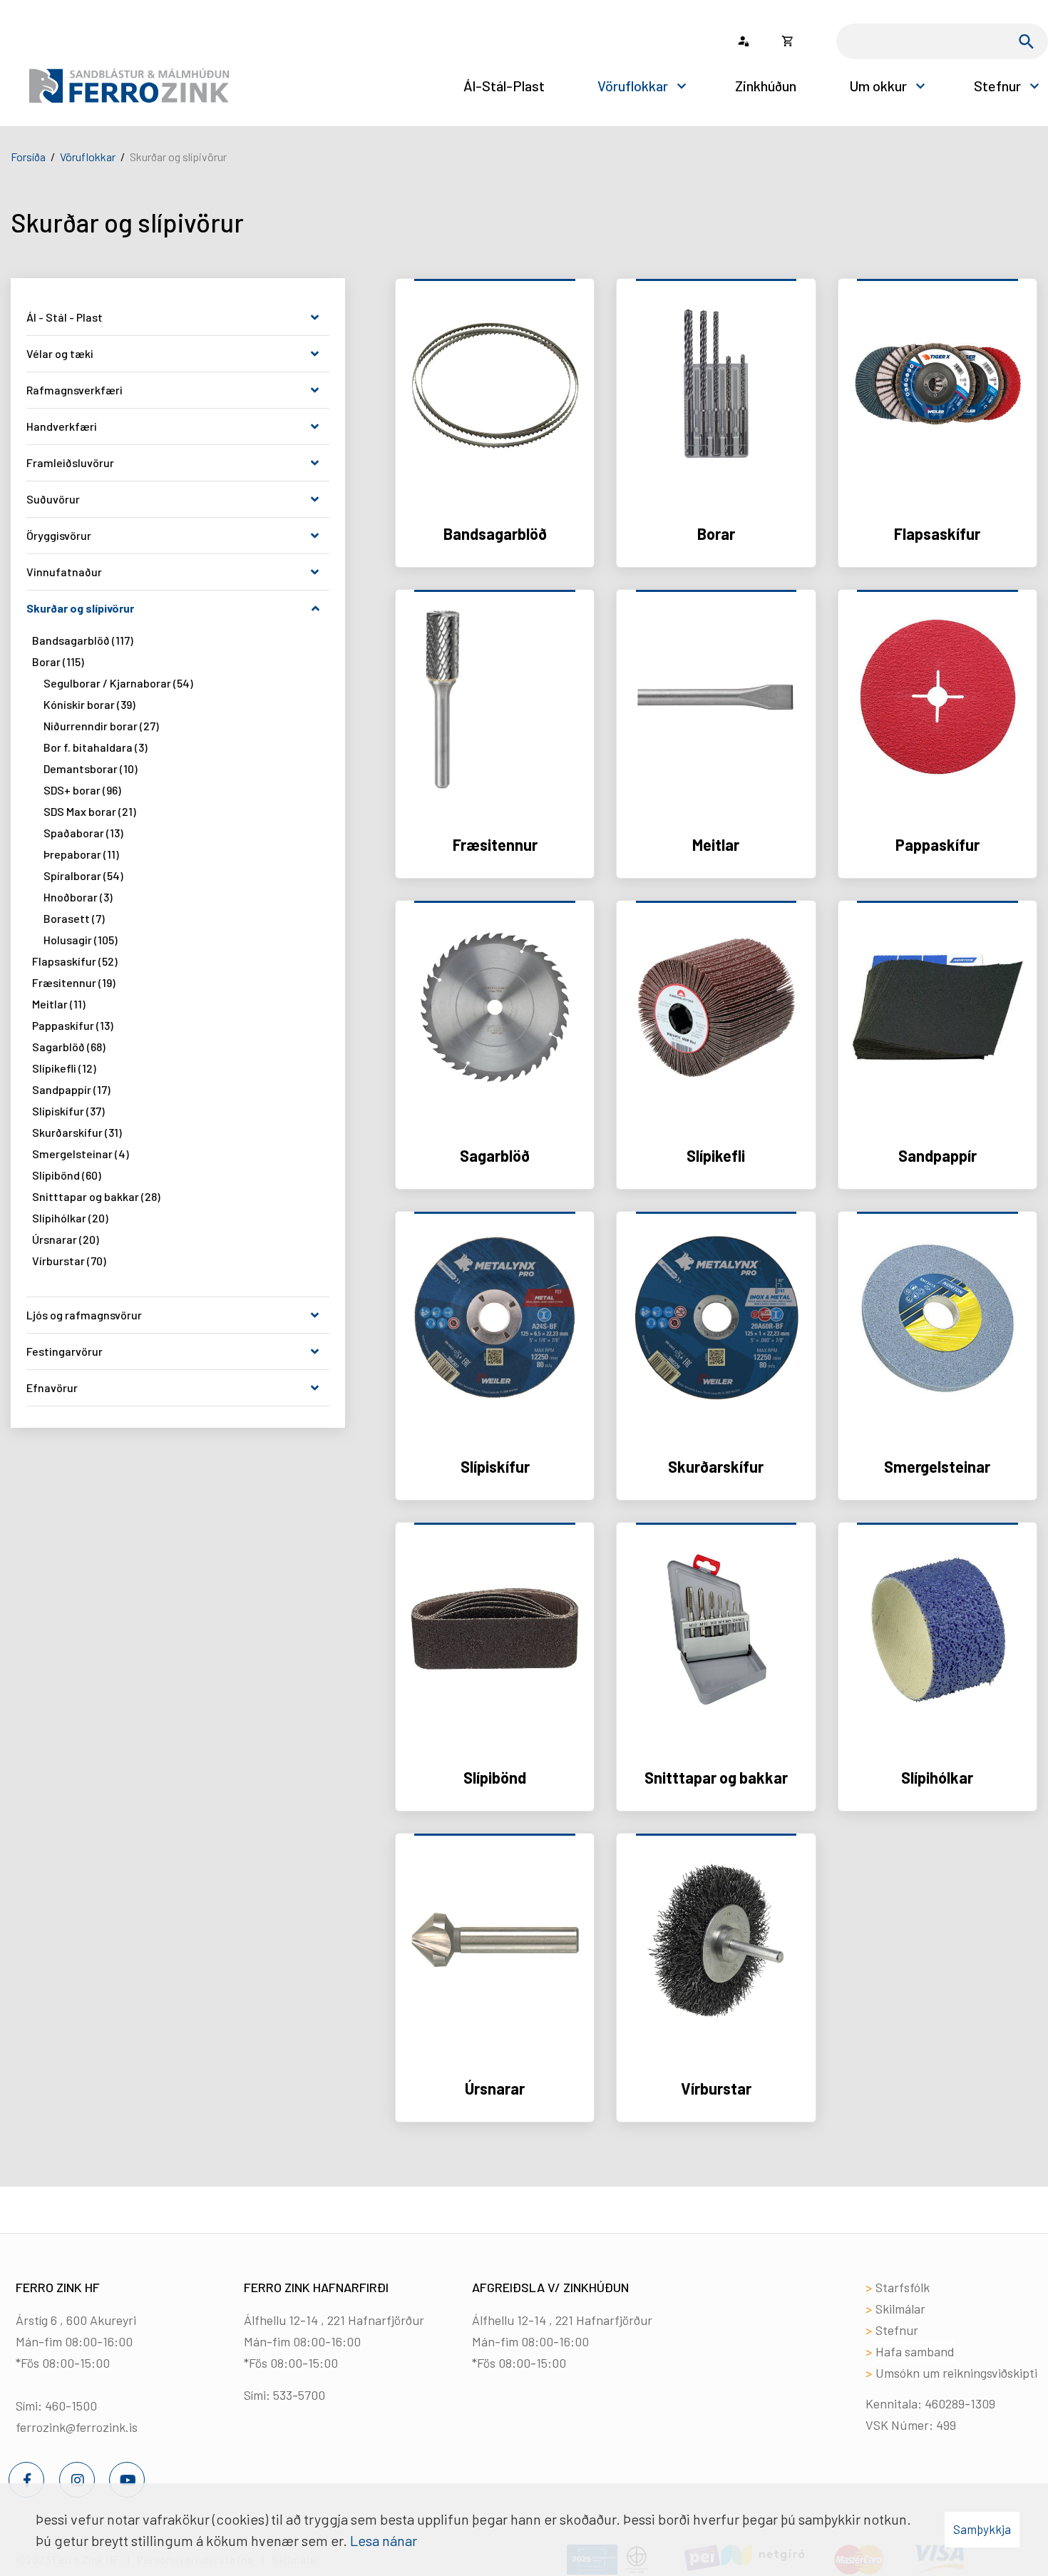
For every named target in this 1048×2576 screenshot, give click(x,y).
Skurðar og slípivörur (178, 157)
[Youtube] (127, 2480)
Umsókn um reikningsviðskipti (956, 2373)
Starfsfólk (903, 2287)
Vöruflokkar (88, 157)
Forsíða (28, 157)
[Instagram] (77, 2480)
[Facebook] (26, 2480)
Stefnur (897, 2330)
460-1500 (71, 2406)
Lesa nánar (384, 2540)
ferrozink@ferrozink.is (77, 2427)
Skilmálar (900, 2309)
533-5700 (299, 2395)
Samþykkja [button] (982, 2529)
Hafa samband (915, 2351)
